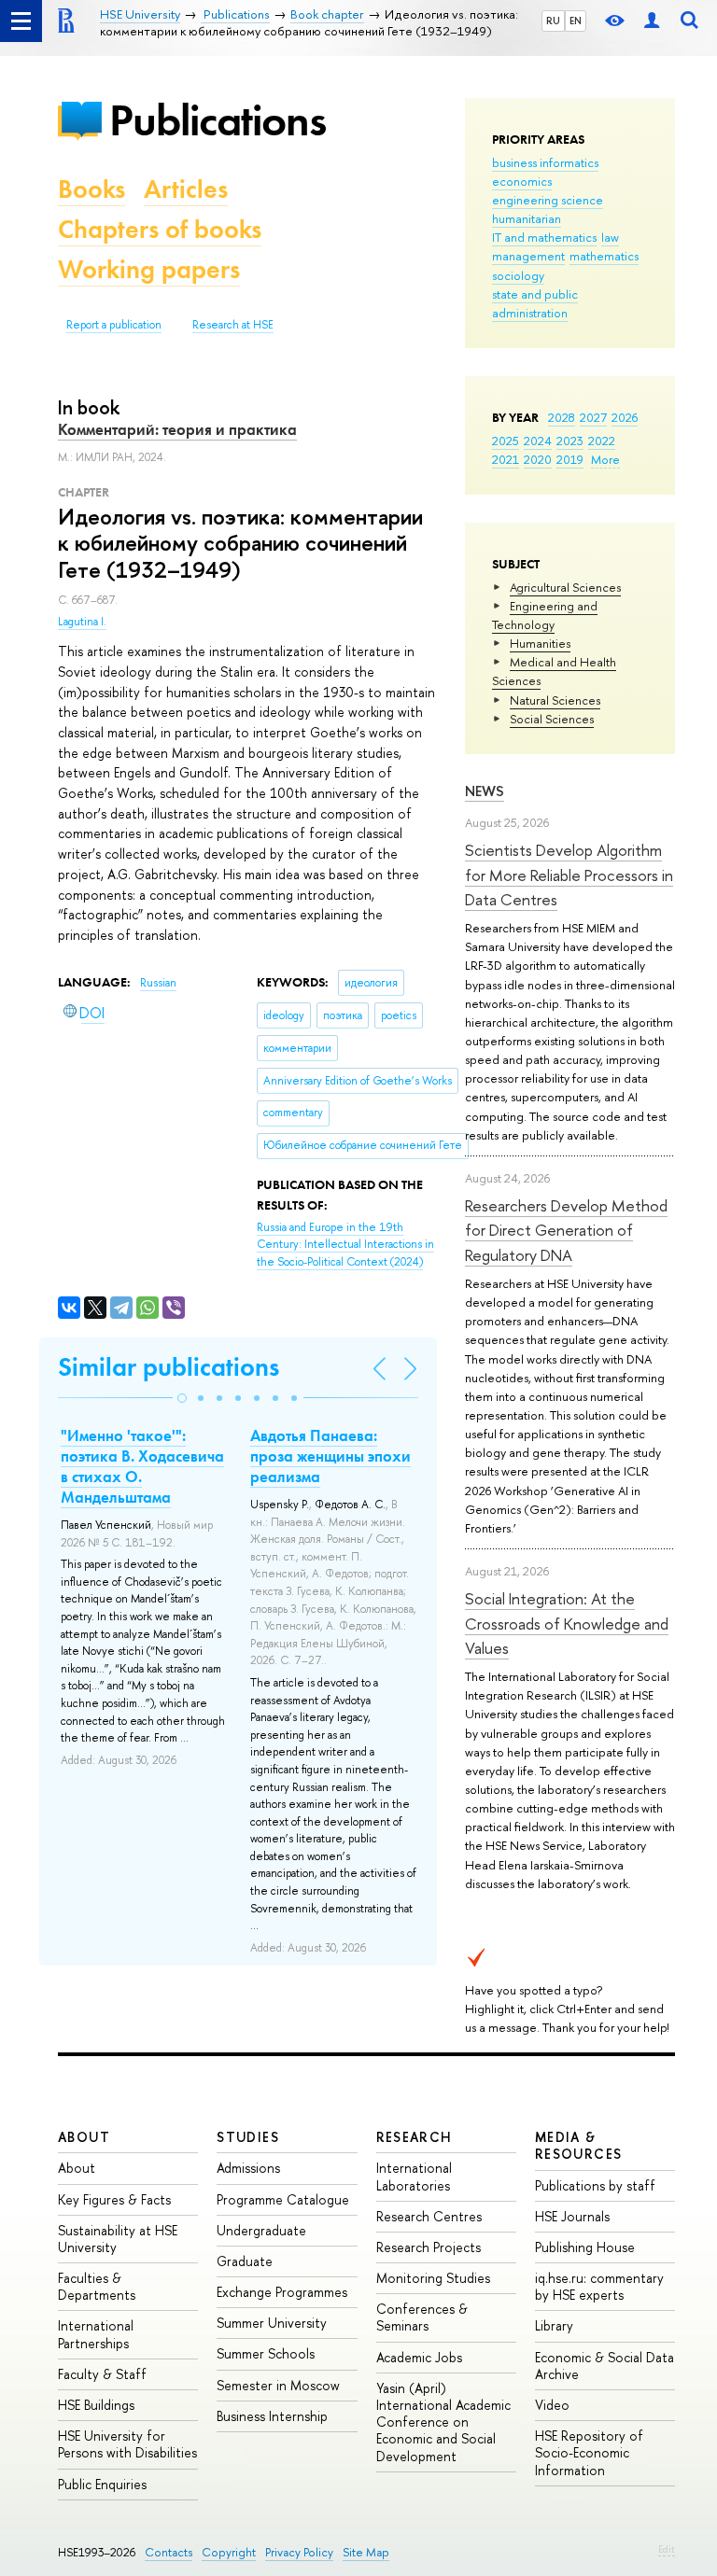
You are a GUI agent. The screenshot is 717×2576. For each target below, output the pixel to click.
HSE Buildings (96, 2405)
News (485, 791)
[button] (182, 1398)
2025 (506, 441)
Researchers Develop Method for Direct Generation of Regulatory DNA (566, 1230)
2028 (562, 417)
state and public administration (535, 303)
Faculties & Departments (97, 2286)
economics (522, 181)
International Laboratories (414, 2176)
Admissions (248, 2168)
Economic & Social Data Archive (605, 2366)
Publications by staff (595, 2185)
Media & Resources (579, 2145)
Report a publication (114, 325)
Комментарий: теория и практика (177, 429)
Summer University (272, 2323)
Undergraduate (261, 2230)
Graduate (245, 2261)
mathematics (604, 256)
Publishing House (585, 2247)
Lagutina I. (82, 622)
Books (91, 189)
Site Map (366, 2552)
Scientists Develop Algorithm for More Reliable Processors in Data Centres (569, 875)
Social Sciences (552, 719)
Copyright (229, 2552)
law (610, 237)
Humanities (540, 643)
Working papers (149, 269)
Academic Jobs (419, 2357)
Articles (186, 189)
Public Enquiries (102, 2484)
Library (554, 2325)
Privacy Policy (299, 2552)
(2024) (345, 1245)
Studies (248, 2137)
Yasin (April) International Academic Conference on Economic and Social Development (443, 2422)
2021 (506, 459)
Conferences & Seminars (422, 2317)
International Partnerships (96, 2334)
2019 (570, 459)
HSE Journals (572, 2216)
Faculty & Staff (102, 2374)
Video (552, 2405)
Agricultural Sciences (565, 587)
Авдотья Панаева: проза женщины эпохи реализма (330, 1456)
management (528, 256)
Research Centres (429, 2216)
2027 (593, 417)
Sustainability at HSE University (118, 2239)
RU (553, 21)
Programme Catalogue (283, 2199)
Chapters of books (160, 229)
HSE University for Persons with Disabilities (127, 2444)
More (605, 459)
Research (415, 2137)
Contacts (169, 2552)
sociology (518, 275)
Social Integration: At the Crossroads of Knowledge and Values (567, 1623)
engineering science (548, 200)
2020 (538, 459)
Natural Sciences (555, 700)
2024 (538, 441)
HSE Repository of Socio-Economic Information (589, 2452)
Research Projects (429, 2247)
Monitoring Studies (433, 2278)
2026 (625, 417)
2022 (602, 441)
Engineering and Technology (545, 615)
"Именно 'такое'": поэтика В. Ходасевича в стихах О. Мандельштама (142, 1466)
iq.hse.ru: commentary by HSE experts (599, 2286)
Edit (667, 2549)
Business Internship (272, 2416)
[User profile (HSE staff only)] (652, 21)
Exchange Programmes (282, 2292)
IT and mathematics (544, 237)
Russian (158, 983)
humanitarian (527, 218)
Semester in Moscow (278, 2385)
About (84, 2137)
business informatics (545, 162)
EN (576, 21)
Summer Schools (266, 2353)
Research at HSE (233, 325)
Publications (218, 120)
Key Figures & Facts (114, 2199)
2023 (570, 441)
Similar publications (169, 1367)
